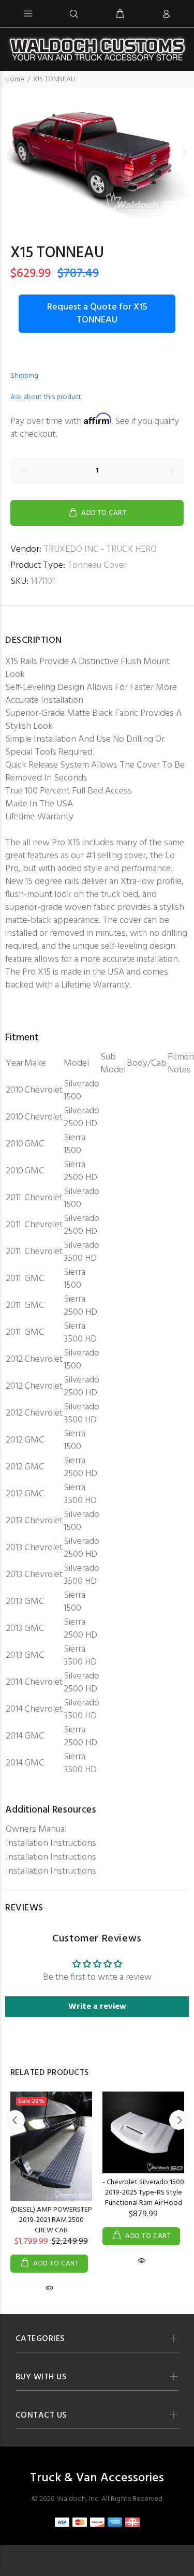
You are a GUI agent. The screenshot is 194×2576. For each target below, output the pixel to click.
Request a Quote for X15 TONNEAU (97, 314)
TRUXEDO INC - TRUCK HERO (100, 549)
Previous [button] (10, 153)
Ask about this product (46, 397)
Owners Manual (36, 1829)
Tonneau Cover (97, 565)
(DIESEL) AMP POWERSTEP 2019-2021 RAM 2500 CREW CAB (51, 2220)
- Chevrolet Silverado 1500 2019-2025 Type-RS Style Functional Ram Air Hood (143, 2193)
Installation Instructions (51, 1843)
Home (15, 79)
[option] (97, 153)
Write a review (97, 2007)
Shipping (24, 376)
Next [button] (184, 153)
